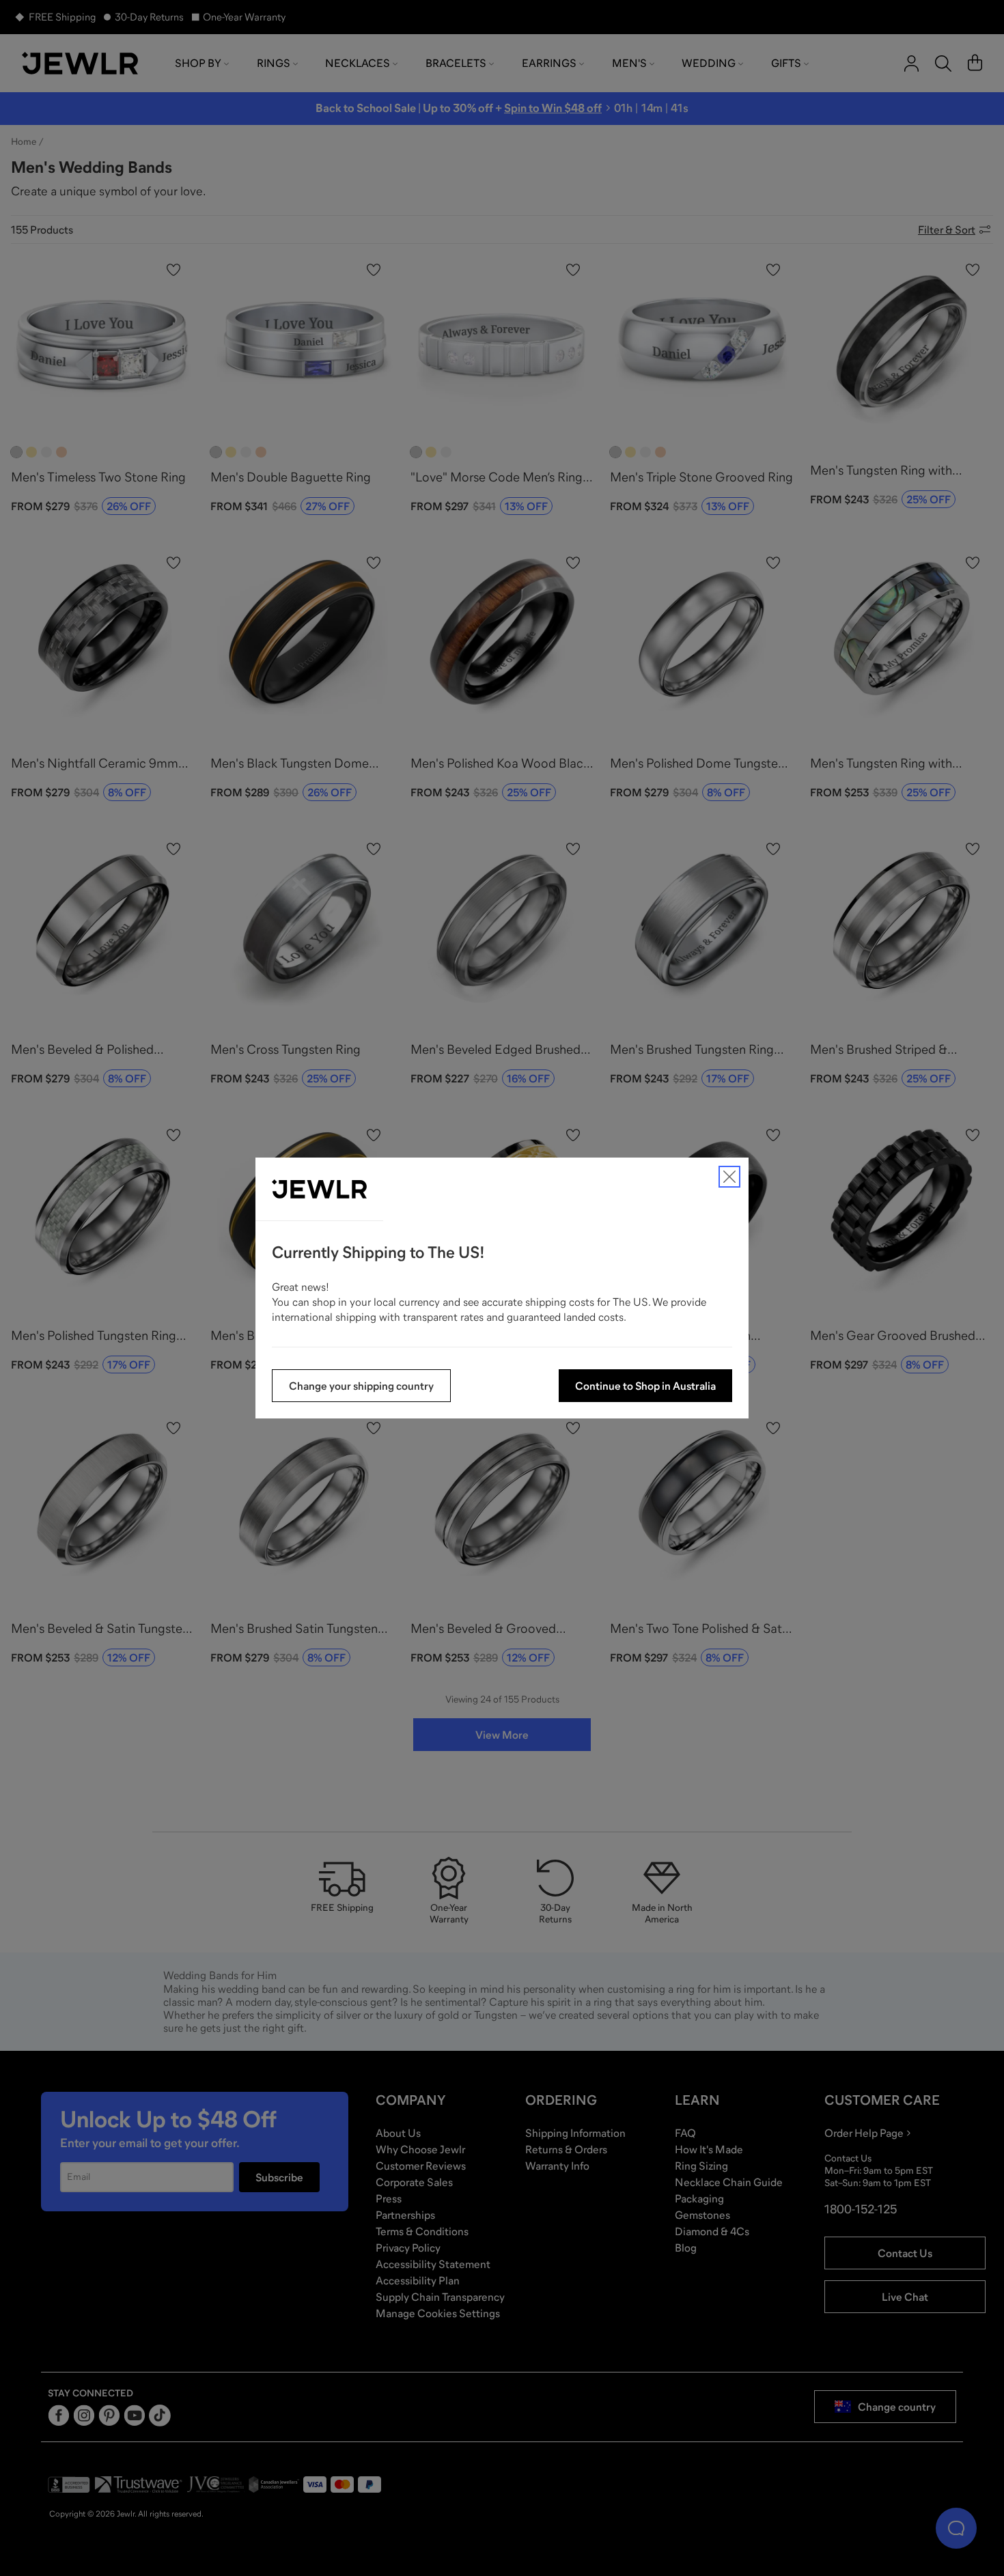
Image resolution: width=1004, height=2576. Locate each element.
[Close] (729, 1177)
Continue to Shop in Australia (645, 1386)
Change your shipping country (361, 1386)
